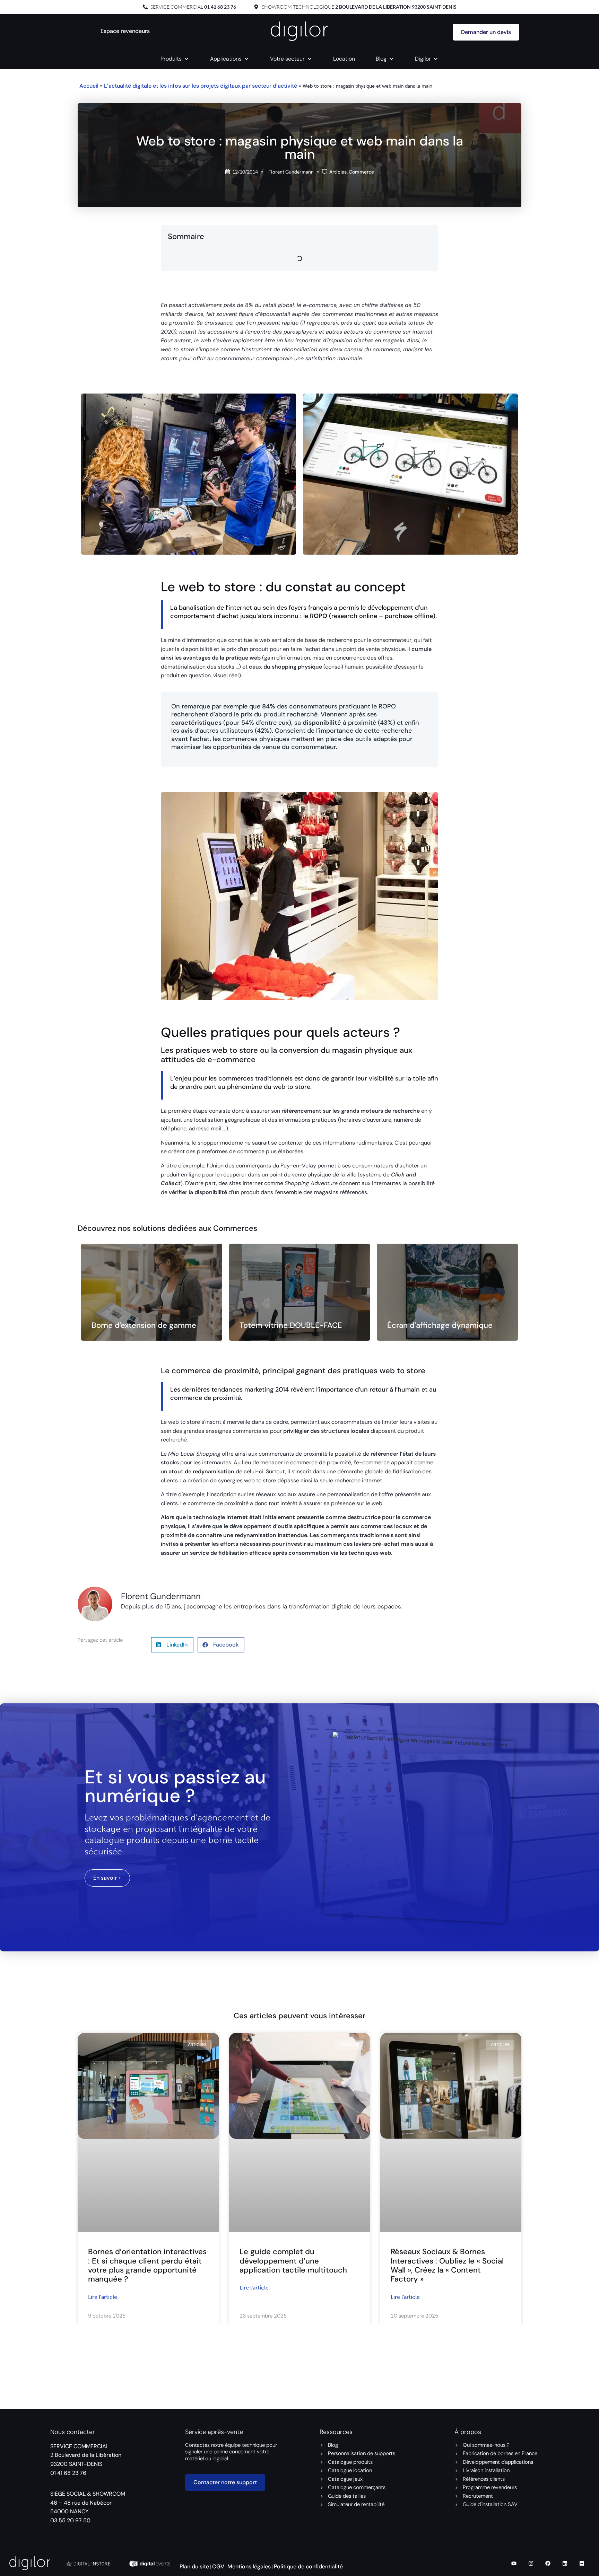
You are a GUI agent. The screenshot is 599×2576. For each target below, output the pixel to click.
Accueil (89, 86)
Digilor (423, 59)
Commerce (361, 172)
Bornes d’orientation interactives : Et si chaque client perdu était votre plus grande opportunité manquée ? (147, 2265)
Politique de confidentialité (308, 2566)
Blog (381, 59)
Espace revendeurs (125, 31)
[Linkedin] (565, 2563)
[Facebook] (548, 2563)
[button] (172, 1645)
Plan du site (194, 2566)
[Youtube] (514, 2563)
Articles (338, 172)
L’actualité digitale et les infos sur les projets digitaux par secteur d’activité (201, 86)
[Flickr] (582, 2563)
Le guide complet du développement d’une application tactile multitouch (293, 2261)
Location (344, 59)
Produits (171, 59)
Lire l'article (103, 2297)
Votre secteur (287, 59)
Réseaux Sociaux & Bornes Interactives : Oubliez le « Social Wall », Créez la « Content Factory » (447, 2265)
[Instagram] (531, 2563)
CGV (218, 2566)
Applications (226, 59)
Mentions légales (249, 2566)
